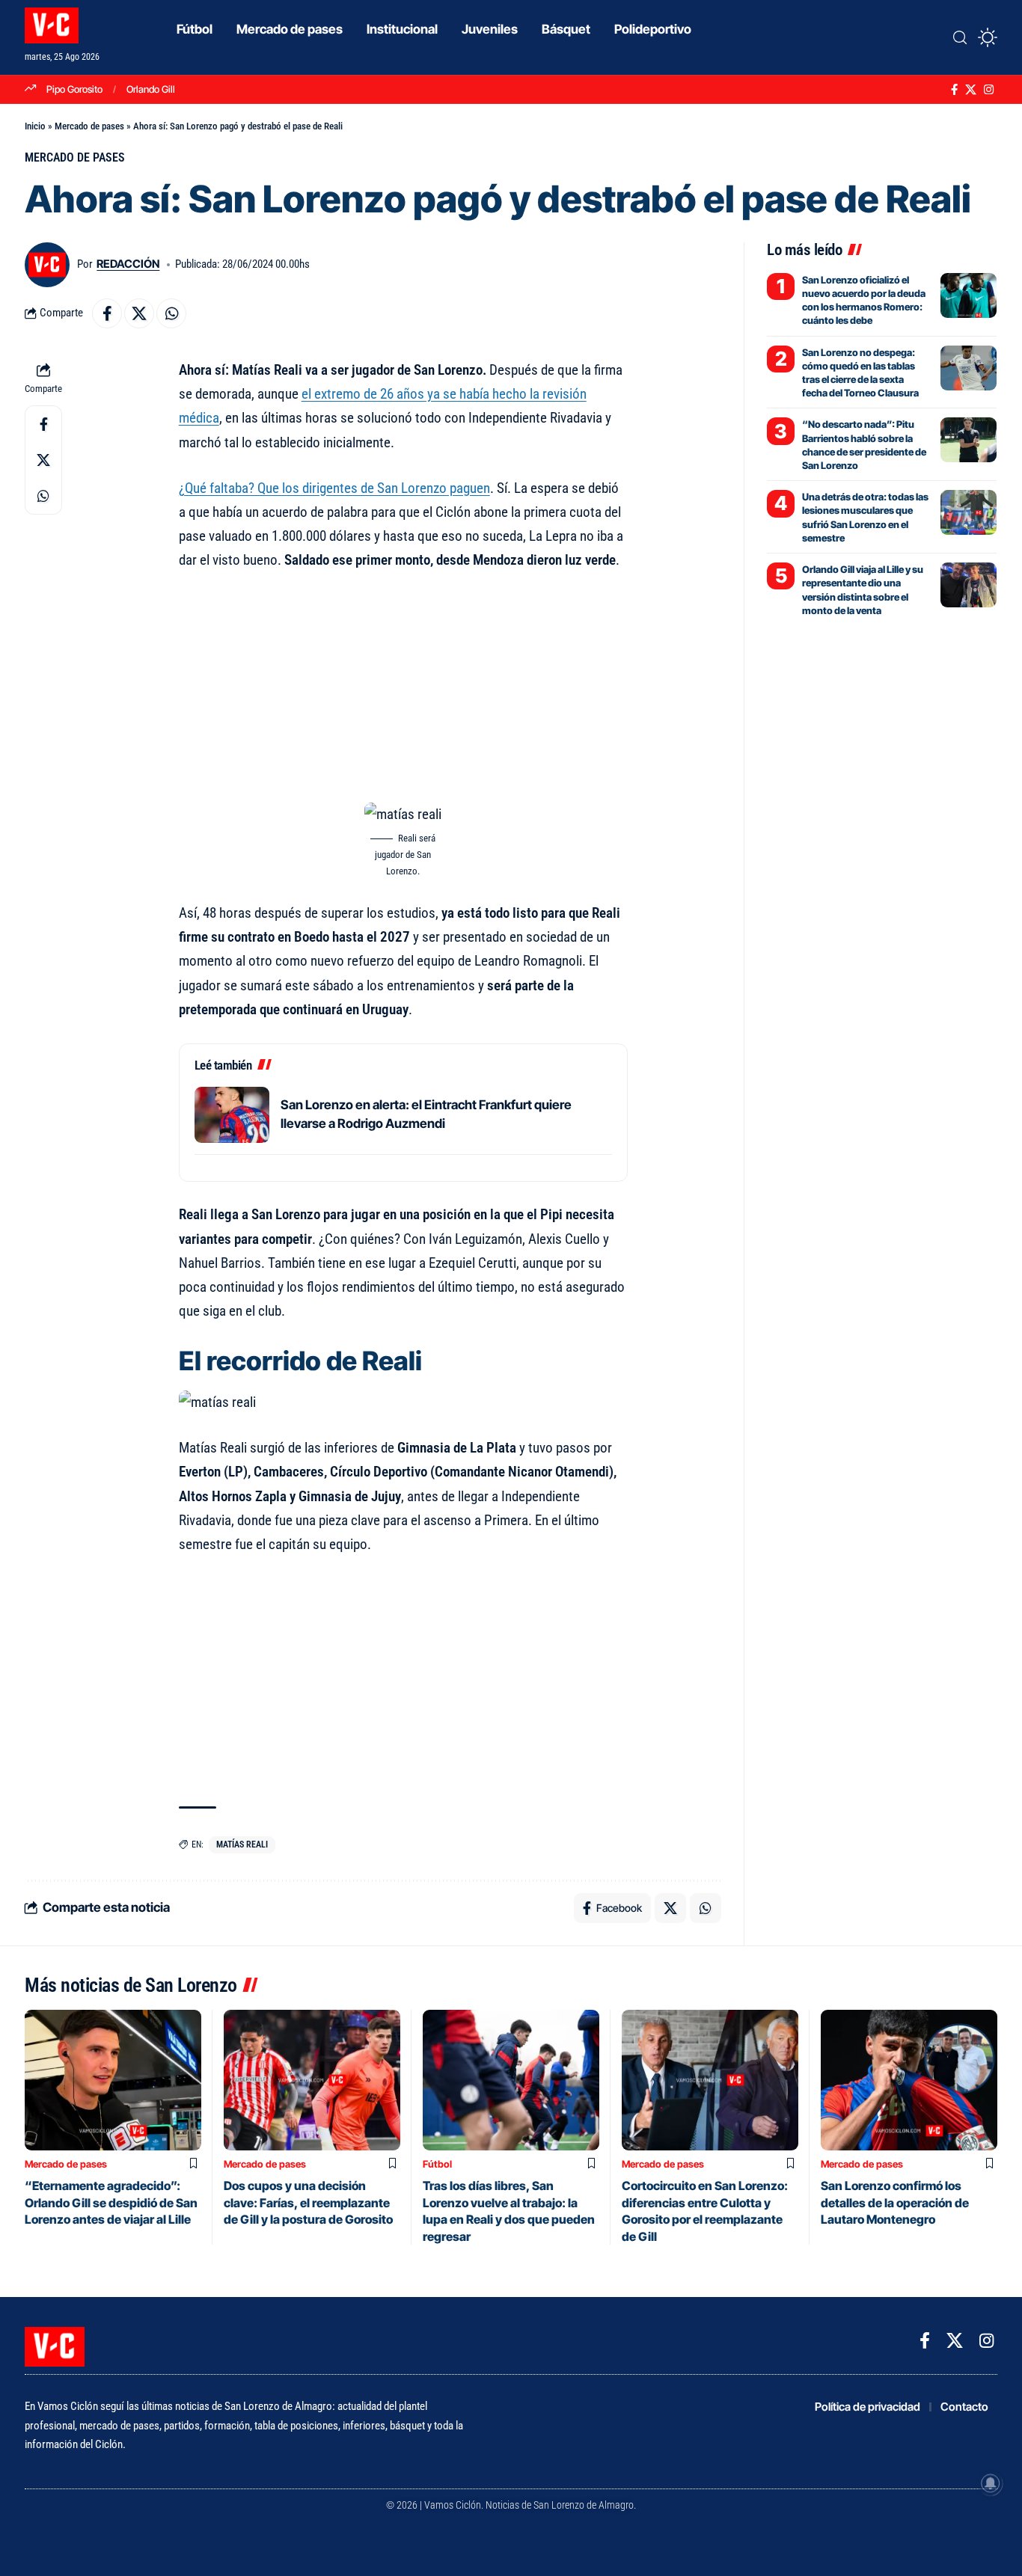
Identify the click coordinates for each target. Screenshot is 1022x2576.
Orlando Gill (151, 89)
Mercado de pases (89, 126)
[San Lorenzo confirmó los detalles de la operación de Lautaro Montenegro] (909, 2080)
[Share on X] (139, 313)
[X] (971, 90)
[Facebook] (954, 90)
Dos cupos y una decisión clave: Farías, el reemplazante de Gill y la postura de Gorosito (308, 2202)
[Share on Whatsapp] (171, 313)
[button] (960, 37)
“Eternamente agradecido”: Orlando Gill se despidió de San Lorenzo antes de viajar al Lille (111, 2202)
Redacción (128, 264)
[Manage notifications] (991, 2483)
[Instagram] (989, 90)
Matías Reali (242, 1844)
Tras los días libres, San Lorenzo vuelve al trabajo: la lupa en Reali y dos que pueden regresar (509, 2211)
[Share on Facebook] (107, 313)
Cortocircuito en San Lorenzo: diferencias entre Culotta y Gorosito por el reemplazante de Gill (705, 2211)
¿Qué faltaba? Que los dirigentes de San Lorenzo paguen (334, 488)
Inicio (35, 126)
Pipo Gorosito (74, 89)
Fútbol (437, 2164)
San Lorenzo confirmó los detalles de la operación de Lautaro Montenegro (895, 2202)
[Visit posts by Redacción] (47, 265)
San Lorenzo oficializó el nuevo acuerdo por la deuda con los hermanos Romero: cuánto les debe (864, 300)
